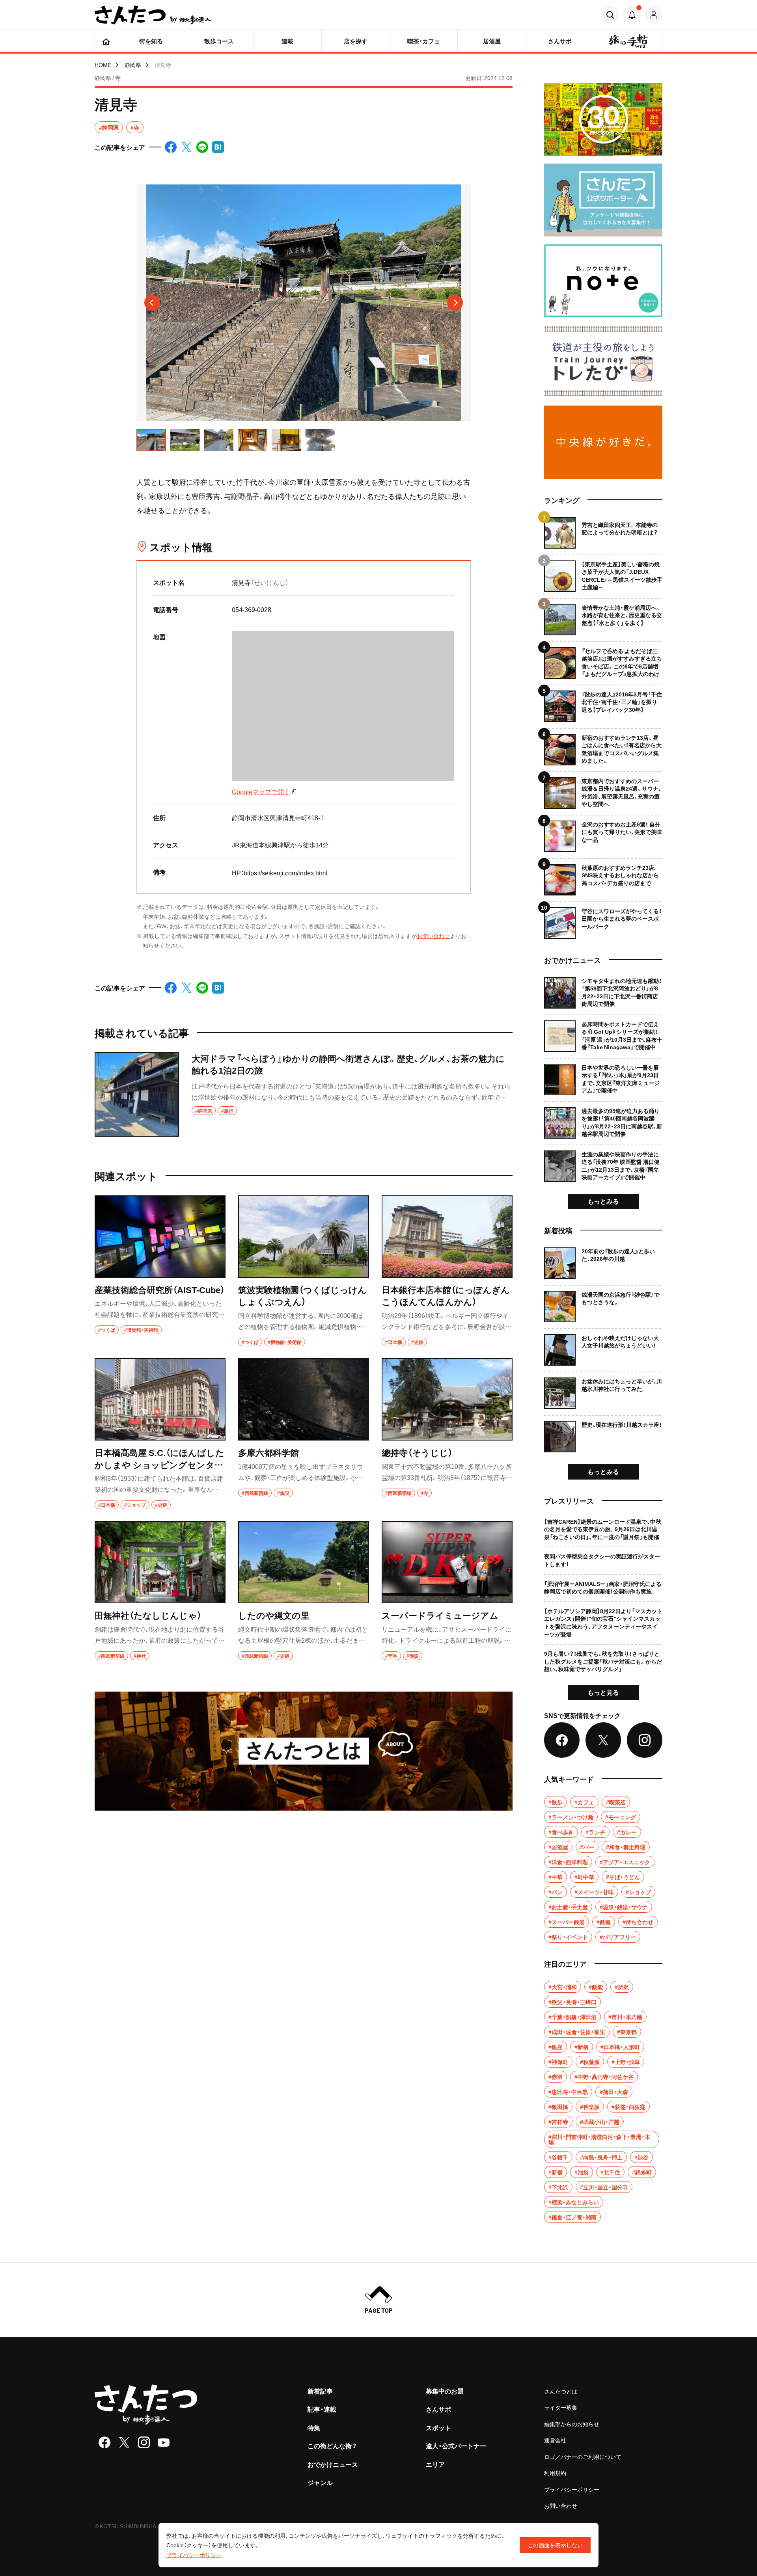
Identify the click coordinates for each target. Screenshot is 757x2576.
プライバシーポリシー (572, 2489)
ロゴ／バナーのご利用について (583, 2457)
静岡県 (133, 65)
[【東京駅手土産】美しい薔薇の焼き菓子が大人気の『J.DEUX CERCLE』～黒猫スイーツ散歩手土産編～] (603, 573)
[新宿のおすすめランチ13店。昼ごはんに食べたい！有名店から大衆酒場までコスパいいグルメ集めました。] (603, 747)
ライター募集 (561, 2407)
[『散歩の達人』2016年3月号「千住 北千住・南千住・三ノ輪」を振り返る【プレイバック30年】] (603, 703)
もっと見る (603, 1692)
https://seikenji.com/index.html (285, 873)
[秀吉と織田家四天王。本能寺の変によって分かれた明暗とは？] (603, 533)
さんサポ (438, 2409)
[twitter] (124, 2442)
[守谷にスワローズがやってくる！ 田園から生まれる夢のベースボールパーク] (603, 920)
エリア (435, 2464)
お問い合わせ (433, 936)
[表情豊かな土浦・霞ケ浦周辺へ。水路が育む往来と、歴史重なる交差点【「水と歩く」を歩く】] (603, 617)
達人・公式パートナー (456, 2446)
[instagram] (144, 2442)
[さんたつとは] (304, 1751)
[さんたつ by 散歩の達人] (154, 15)
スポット (438, 2427)
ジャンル (320, 2482)
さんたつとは (561, 2391)
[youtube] (164, 2442)
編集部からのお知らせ (572, 2424)
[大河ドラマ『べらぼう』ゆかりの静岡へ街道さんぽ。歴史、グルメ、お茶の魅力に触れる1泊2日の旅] (304, 1094)
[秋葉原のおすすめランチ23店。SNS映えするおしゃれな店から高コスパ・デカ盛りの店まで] (603, 877)
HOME (103, 65)
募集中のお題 (445, 2391)
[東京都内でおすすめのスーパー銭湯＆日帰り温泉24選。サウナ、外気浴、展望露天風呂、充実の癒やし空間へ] (603, 790)
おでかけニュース (333, 2464)
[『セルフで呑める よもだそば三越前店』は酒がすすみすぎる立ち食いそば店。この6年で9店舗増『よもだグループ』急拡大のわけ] (603, 660)
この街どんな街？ (332, 2446)
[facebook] (104, 2442)
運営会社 (555, 2440)
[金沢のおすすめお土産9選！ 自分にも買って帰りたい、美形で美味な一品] (603, 833)
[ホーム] (106, 41)
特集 (314, 2427)
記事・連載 (322, 2409)
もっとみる (603, 1201)
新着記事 (320, 2391)
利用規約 (555, 2473)
